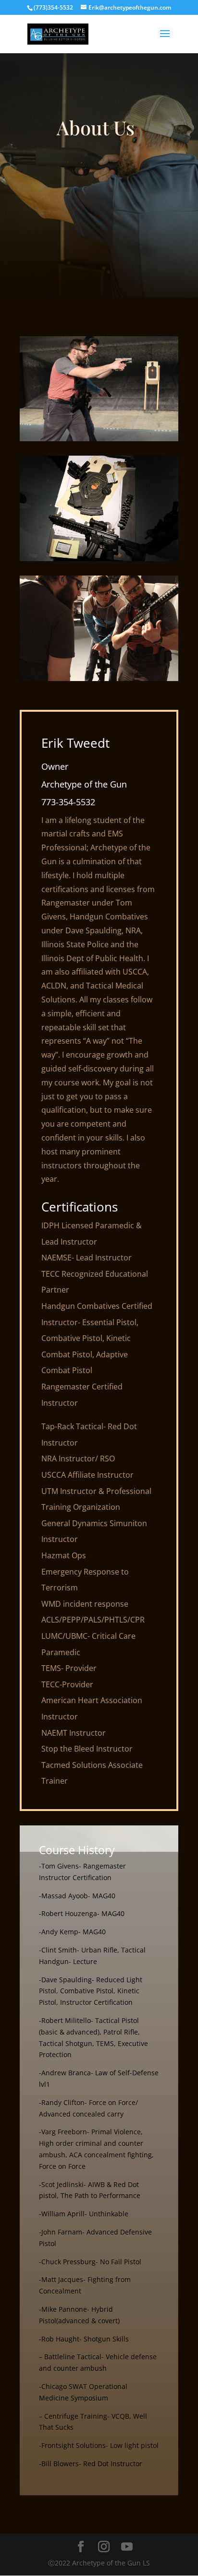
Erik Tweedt (75, 743)
